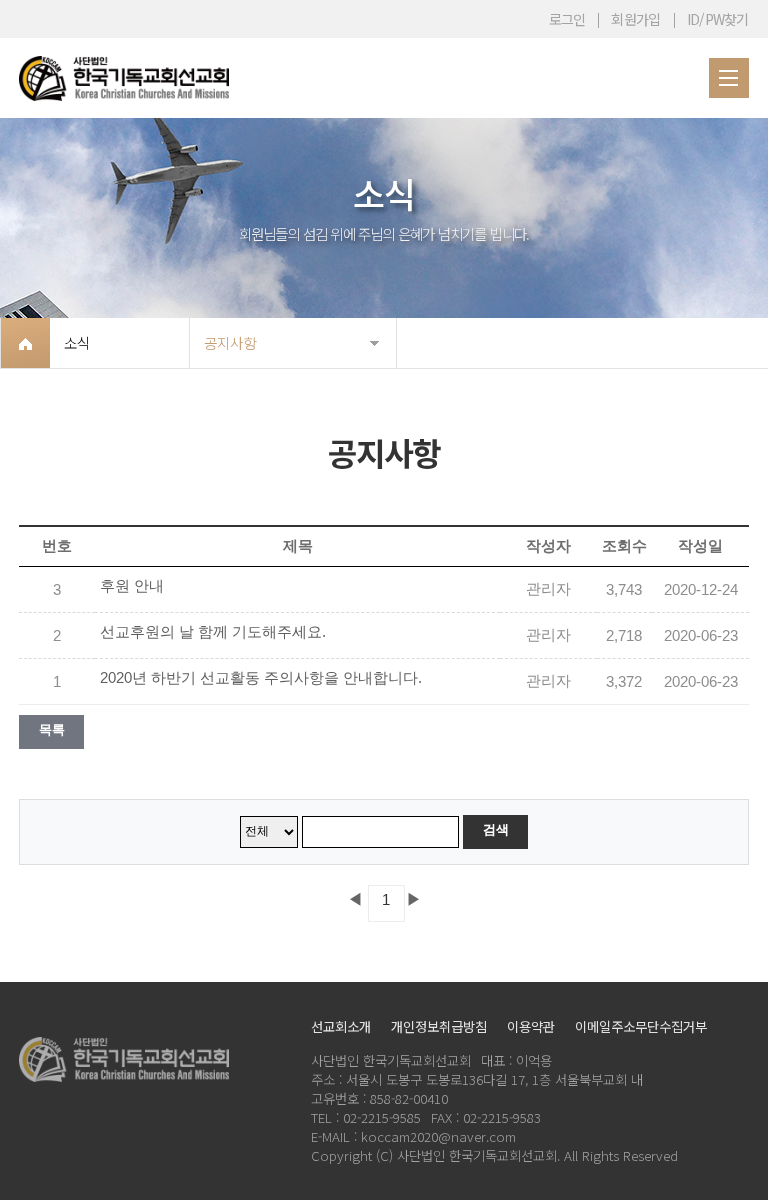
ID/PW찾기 (718, 19)
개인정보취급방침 (439, 1026)
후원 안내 (132, 586)
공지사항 (230, 342)
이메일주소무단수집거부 (641, 1026)
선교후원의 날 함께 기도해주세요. (213, 632)
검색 (495, 829)
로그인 (567, 19)
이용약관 (531, 1026)
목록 (51, 729)
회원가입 (635, 19)
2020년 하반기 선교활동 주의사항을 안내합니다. (261, 678)
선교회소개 (341, 1026)
